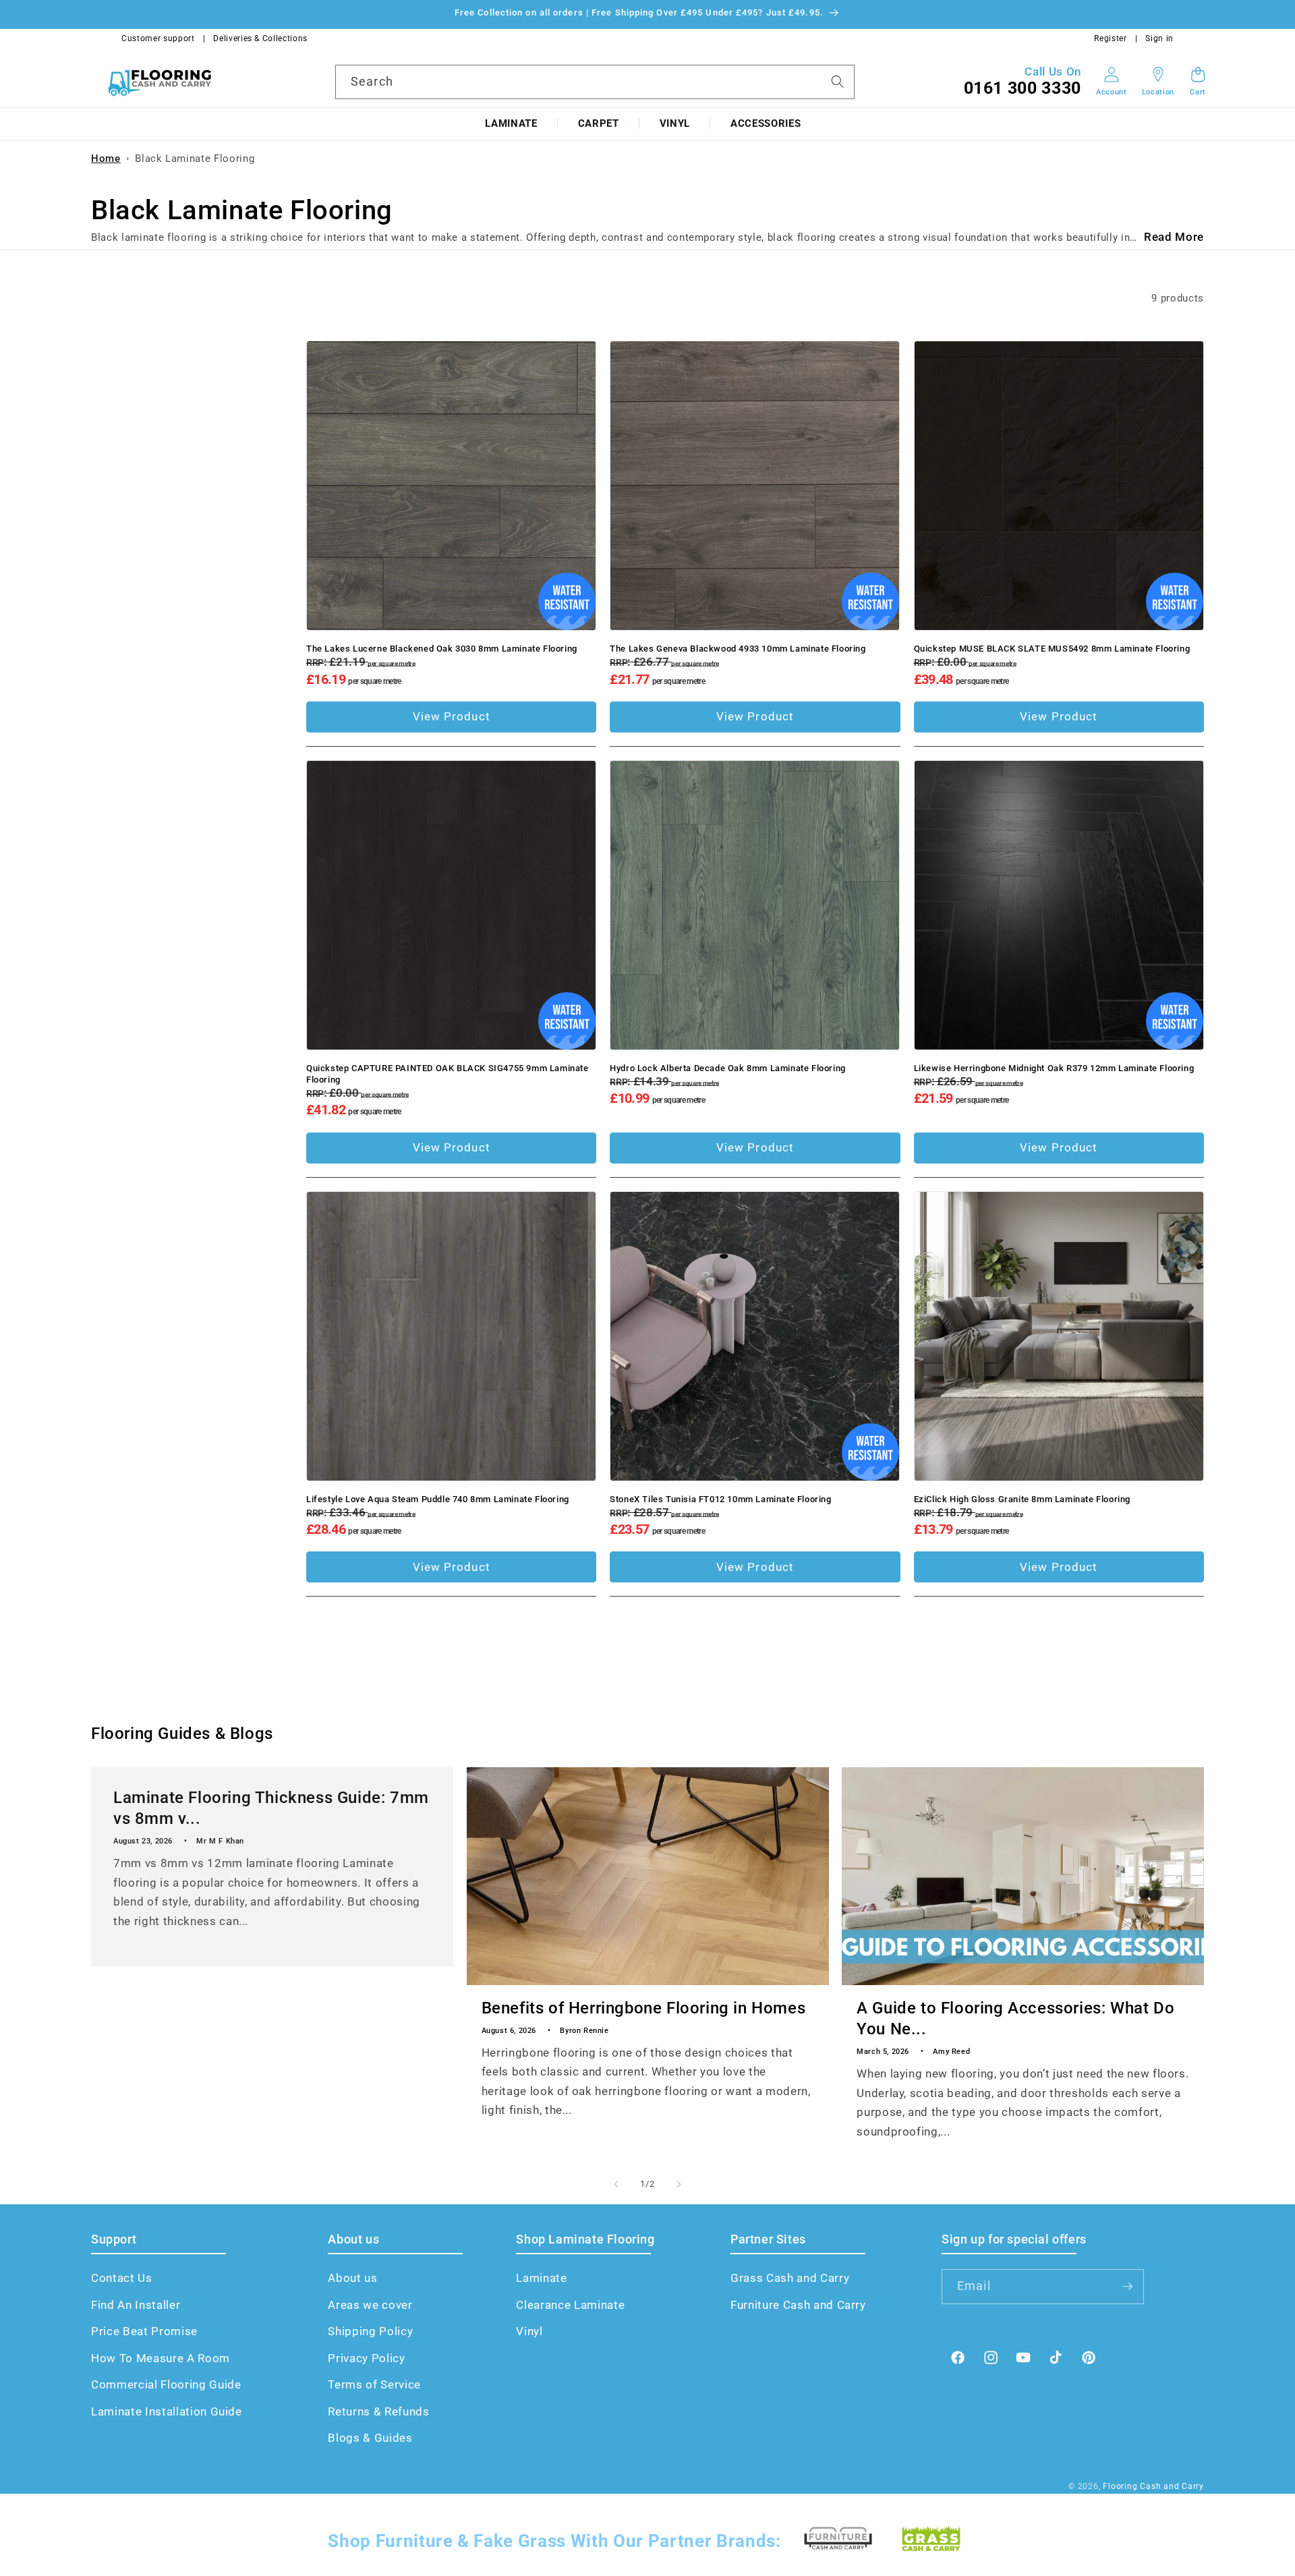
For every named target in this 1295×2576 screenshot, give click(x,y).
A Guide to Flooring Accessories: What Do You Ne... (1015, 2019)
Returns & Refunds (378, 2412)
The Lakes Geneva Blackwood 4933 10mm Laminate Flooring (738, 649)
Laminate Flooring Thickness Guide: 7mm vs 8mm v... (271, 1807)
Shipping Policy (370, 2331)
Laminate (511, 123)
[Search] (838, 81)
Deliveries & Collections (260, 38)
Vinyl (675, 123)
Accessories (766, 123)
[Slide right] (679, 2184)
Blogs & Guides (370, 2438)
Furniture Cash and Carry (798, 2305)
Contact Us (122, 2278)
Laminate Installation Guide (167, 2412)
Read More (1174, 237)
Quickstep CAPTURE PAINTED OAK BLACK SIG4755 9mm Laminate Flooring (448, 1074)
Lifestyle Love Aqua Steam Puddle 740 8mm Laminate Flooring (438, 1499)
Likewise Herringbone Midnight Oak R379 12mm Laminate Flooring (1054, 1068)
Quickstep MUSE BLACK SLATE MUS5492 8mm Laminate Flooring (1052, 649)
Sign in (1159, 38)
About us (352, 2278)
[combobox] (595, 82)
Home (106, 159)
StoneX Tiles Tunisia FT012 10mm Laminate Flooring (720, 1499)
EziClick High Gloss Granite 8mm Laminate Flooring (1022, 1499)
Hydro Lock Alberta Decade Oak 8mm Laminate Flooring (728, 1068)
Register (1110, 38)
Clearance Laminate (570, 2305)
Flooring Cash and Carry (1153, 2486)
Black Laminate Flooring (195, 159)
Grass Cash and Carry (790, 2278)
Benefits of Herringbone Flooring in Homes (644, 2008)
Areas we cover (370, 2305)
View (452, 717)
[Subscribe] (1127, 2287)
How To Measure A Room (161, 2358)
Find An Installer (136, 2305)
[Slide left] (616, 2184)
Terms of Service (374, 2385)
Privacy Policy (366, 2358)
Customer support (158, 38)
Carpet (599, 123)
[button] (511, 124)
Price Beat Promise (144, 2331)
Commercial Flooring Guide (166, 2385)
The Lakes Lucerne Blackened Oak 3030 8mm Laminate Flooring (442, 649)
